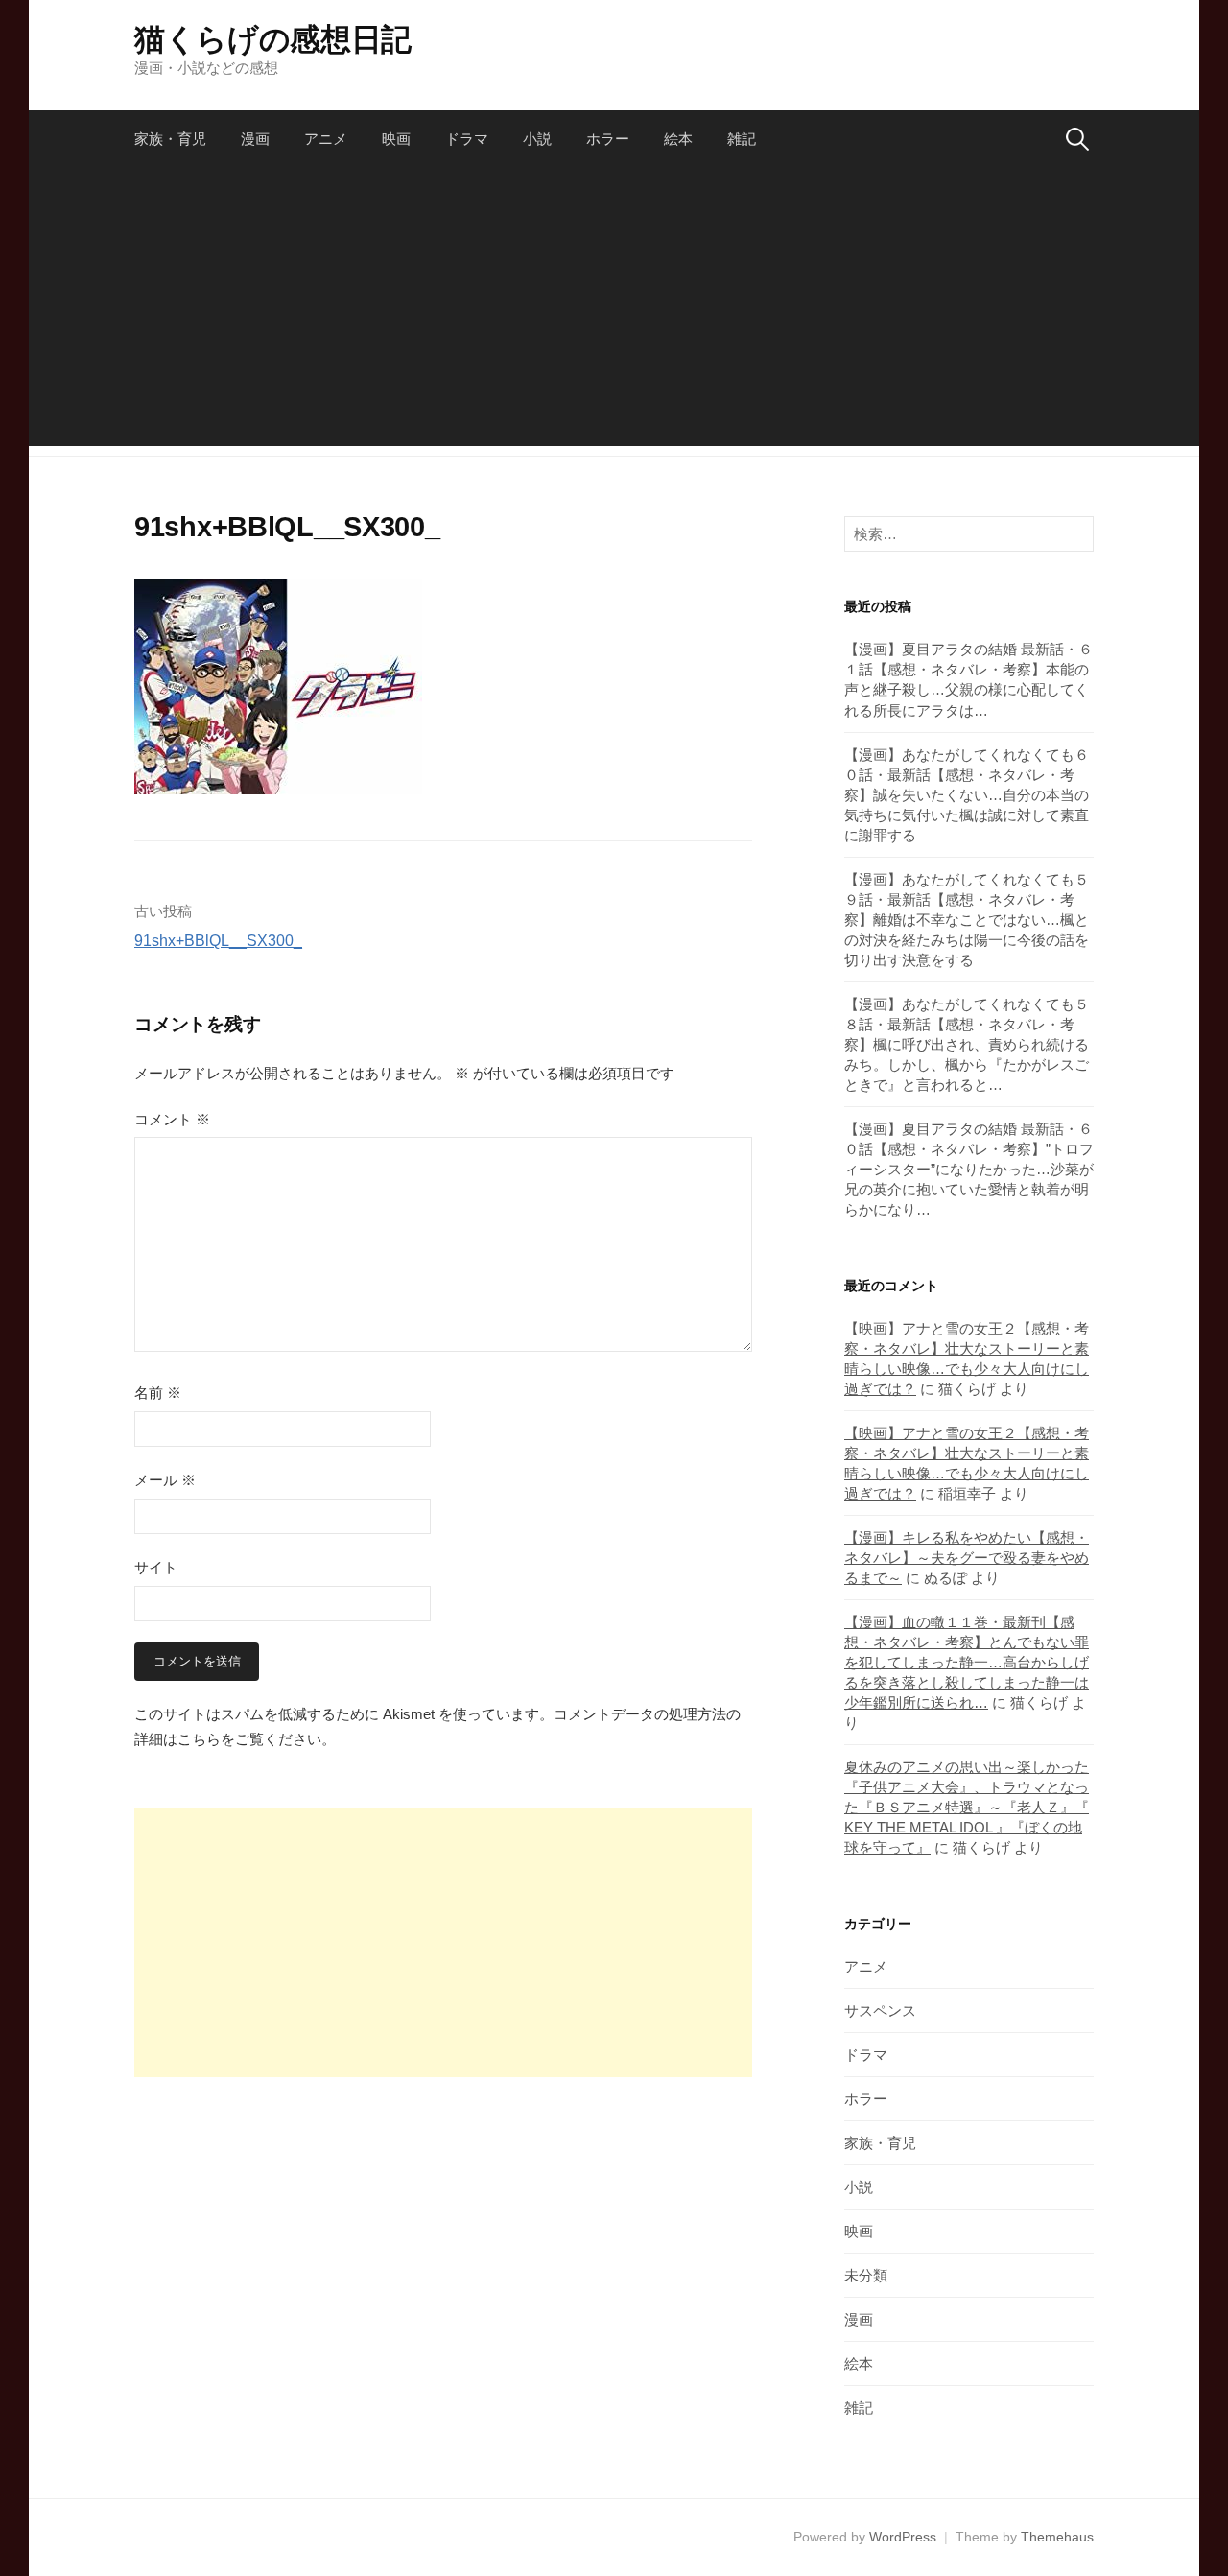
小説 (537, 139)
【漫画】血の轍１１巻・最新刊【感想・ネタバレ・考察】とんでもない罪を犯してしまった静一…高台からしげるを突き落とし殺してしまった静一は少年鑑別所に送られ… (967, 1662)
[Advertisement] (614, 312)
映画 (396, 139)
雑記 (742, 139)
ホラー (608, 139)
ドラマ (467, 139)
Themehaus (1057, 2537)
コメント (172, 1119)
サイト (156, 1567)
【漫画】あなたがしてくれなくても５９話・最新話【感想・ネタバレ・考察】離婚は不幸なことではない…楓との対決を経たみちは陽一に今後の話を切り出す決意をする (967, 920)
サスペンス (880, 2010)
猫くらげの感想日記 (273, 39)
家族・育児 (170, 139)
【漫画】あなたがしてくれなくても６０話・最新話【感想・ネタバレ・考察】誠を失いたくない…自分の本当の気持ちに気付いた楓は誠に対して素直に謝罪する (967, 795)
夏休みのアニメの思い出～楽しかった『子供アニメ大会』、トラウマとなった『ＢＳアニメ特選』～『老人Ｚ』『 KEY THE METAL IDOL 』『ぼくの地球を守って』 (967, 1807)
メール (165, 1480)
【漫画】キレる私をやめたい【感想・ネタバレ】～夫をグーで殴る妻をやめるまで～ (967, 1558)
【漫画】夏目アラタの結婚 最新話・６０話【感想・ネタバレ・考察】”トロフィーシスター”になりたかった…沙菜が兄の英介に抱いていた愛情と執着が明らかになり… (969, 1169)
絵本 (678, 139)
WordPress (903, 2537)
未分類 (866, 2275)
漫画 (255, 139)
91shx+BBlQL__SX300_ (218, 941)
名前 (158, 1393)
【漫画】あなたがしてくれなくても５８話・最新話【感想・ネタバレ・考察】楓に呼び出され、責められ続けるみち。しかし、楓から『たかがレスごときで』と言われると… (967, 1044)
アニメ (326, 139)
